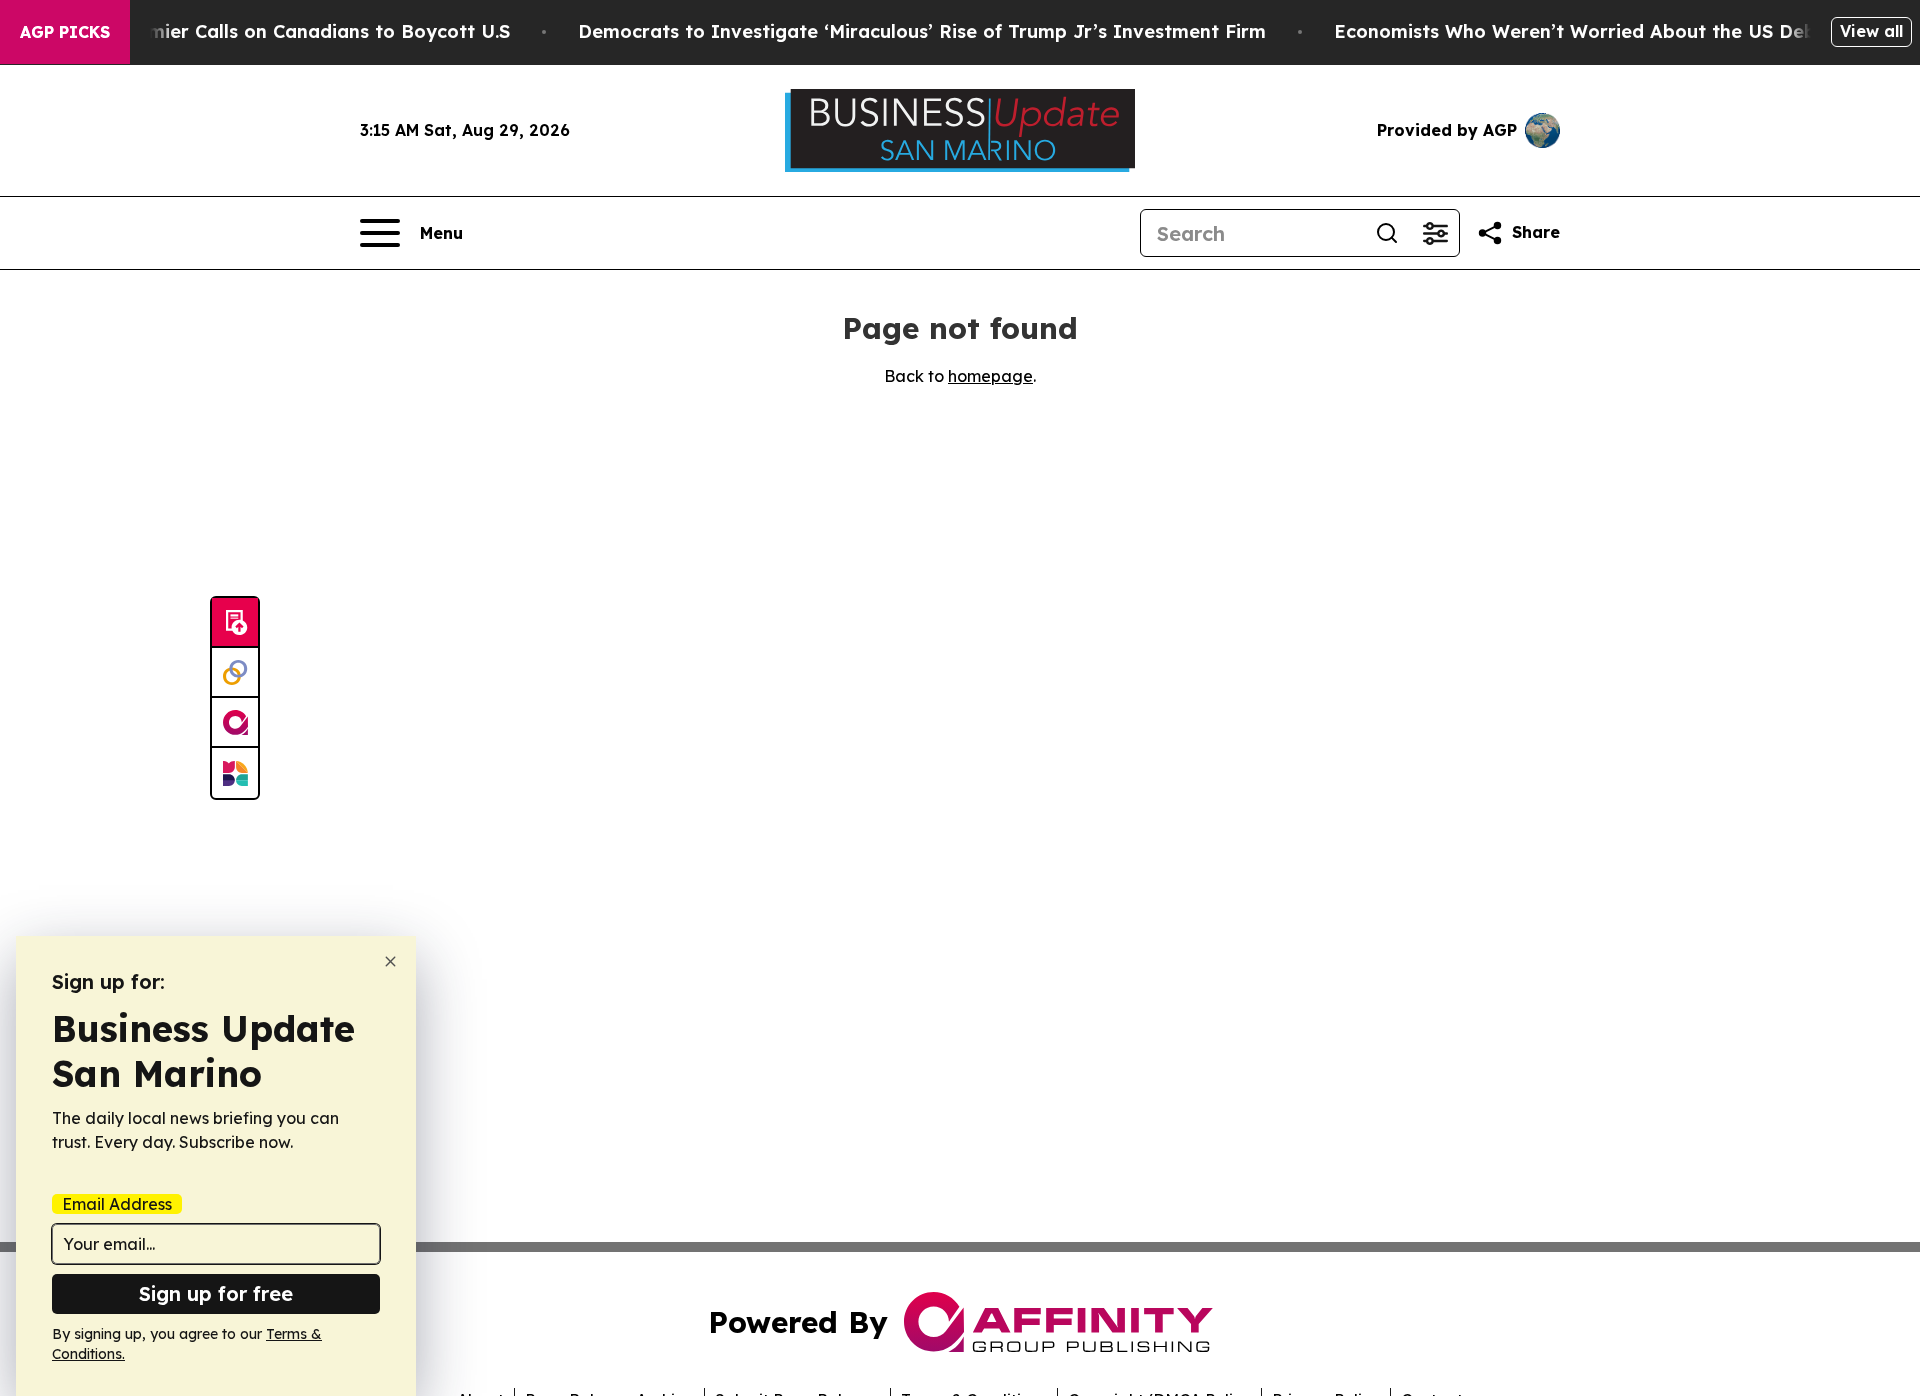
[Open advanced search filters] (1435, 233)
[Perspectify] (235, 673)
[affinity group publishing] (235, 723)
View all (1871, 31)
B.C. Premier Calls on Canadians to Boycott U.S (294, 31)
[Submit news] (235, 623)
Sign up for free (216, 1293)
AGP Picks (65, 32)
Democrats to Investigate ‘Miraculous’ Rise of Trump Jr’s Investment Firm (922, 31)
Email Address (117, 1204)
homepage (990, 376)
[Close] (390, 961)
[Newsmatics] (235, 773)
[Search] (1387, 233)
